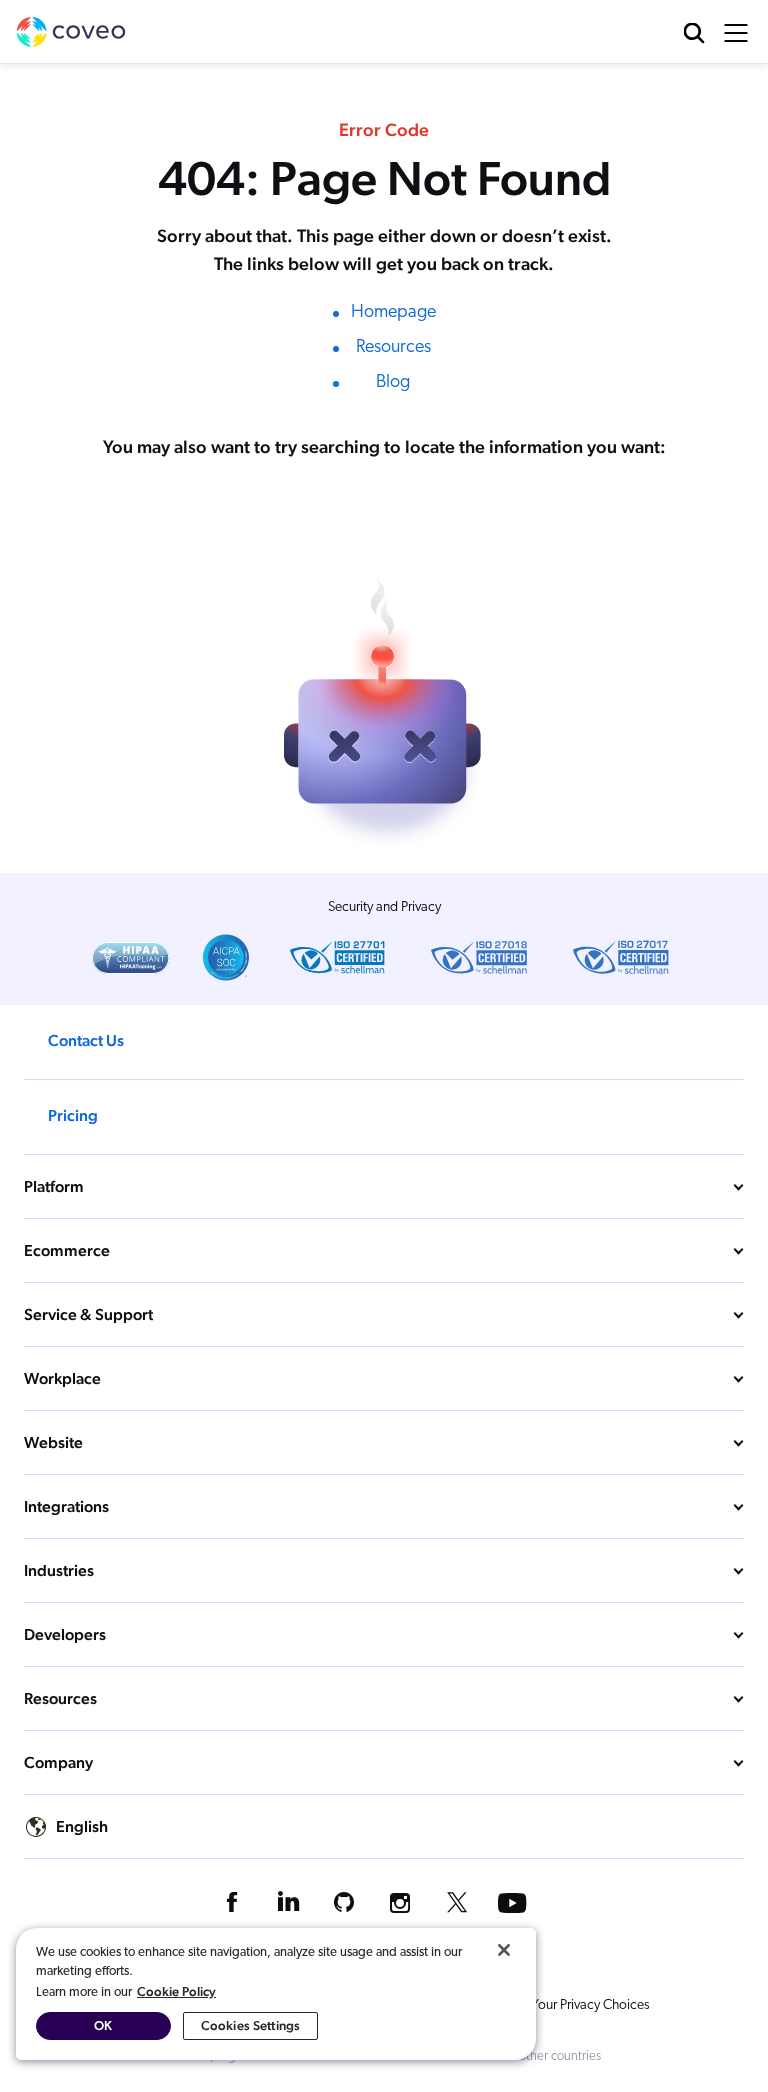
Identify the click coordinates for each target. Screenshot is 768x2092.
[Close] (504, 1950)
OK (103, 2025)
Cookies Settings (250, 2025)
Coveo (71, 32)
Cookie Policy (176, 1991)
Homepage (393, 313)
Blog (393, 383)
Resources (393, 348)
